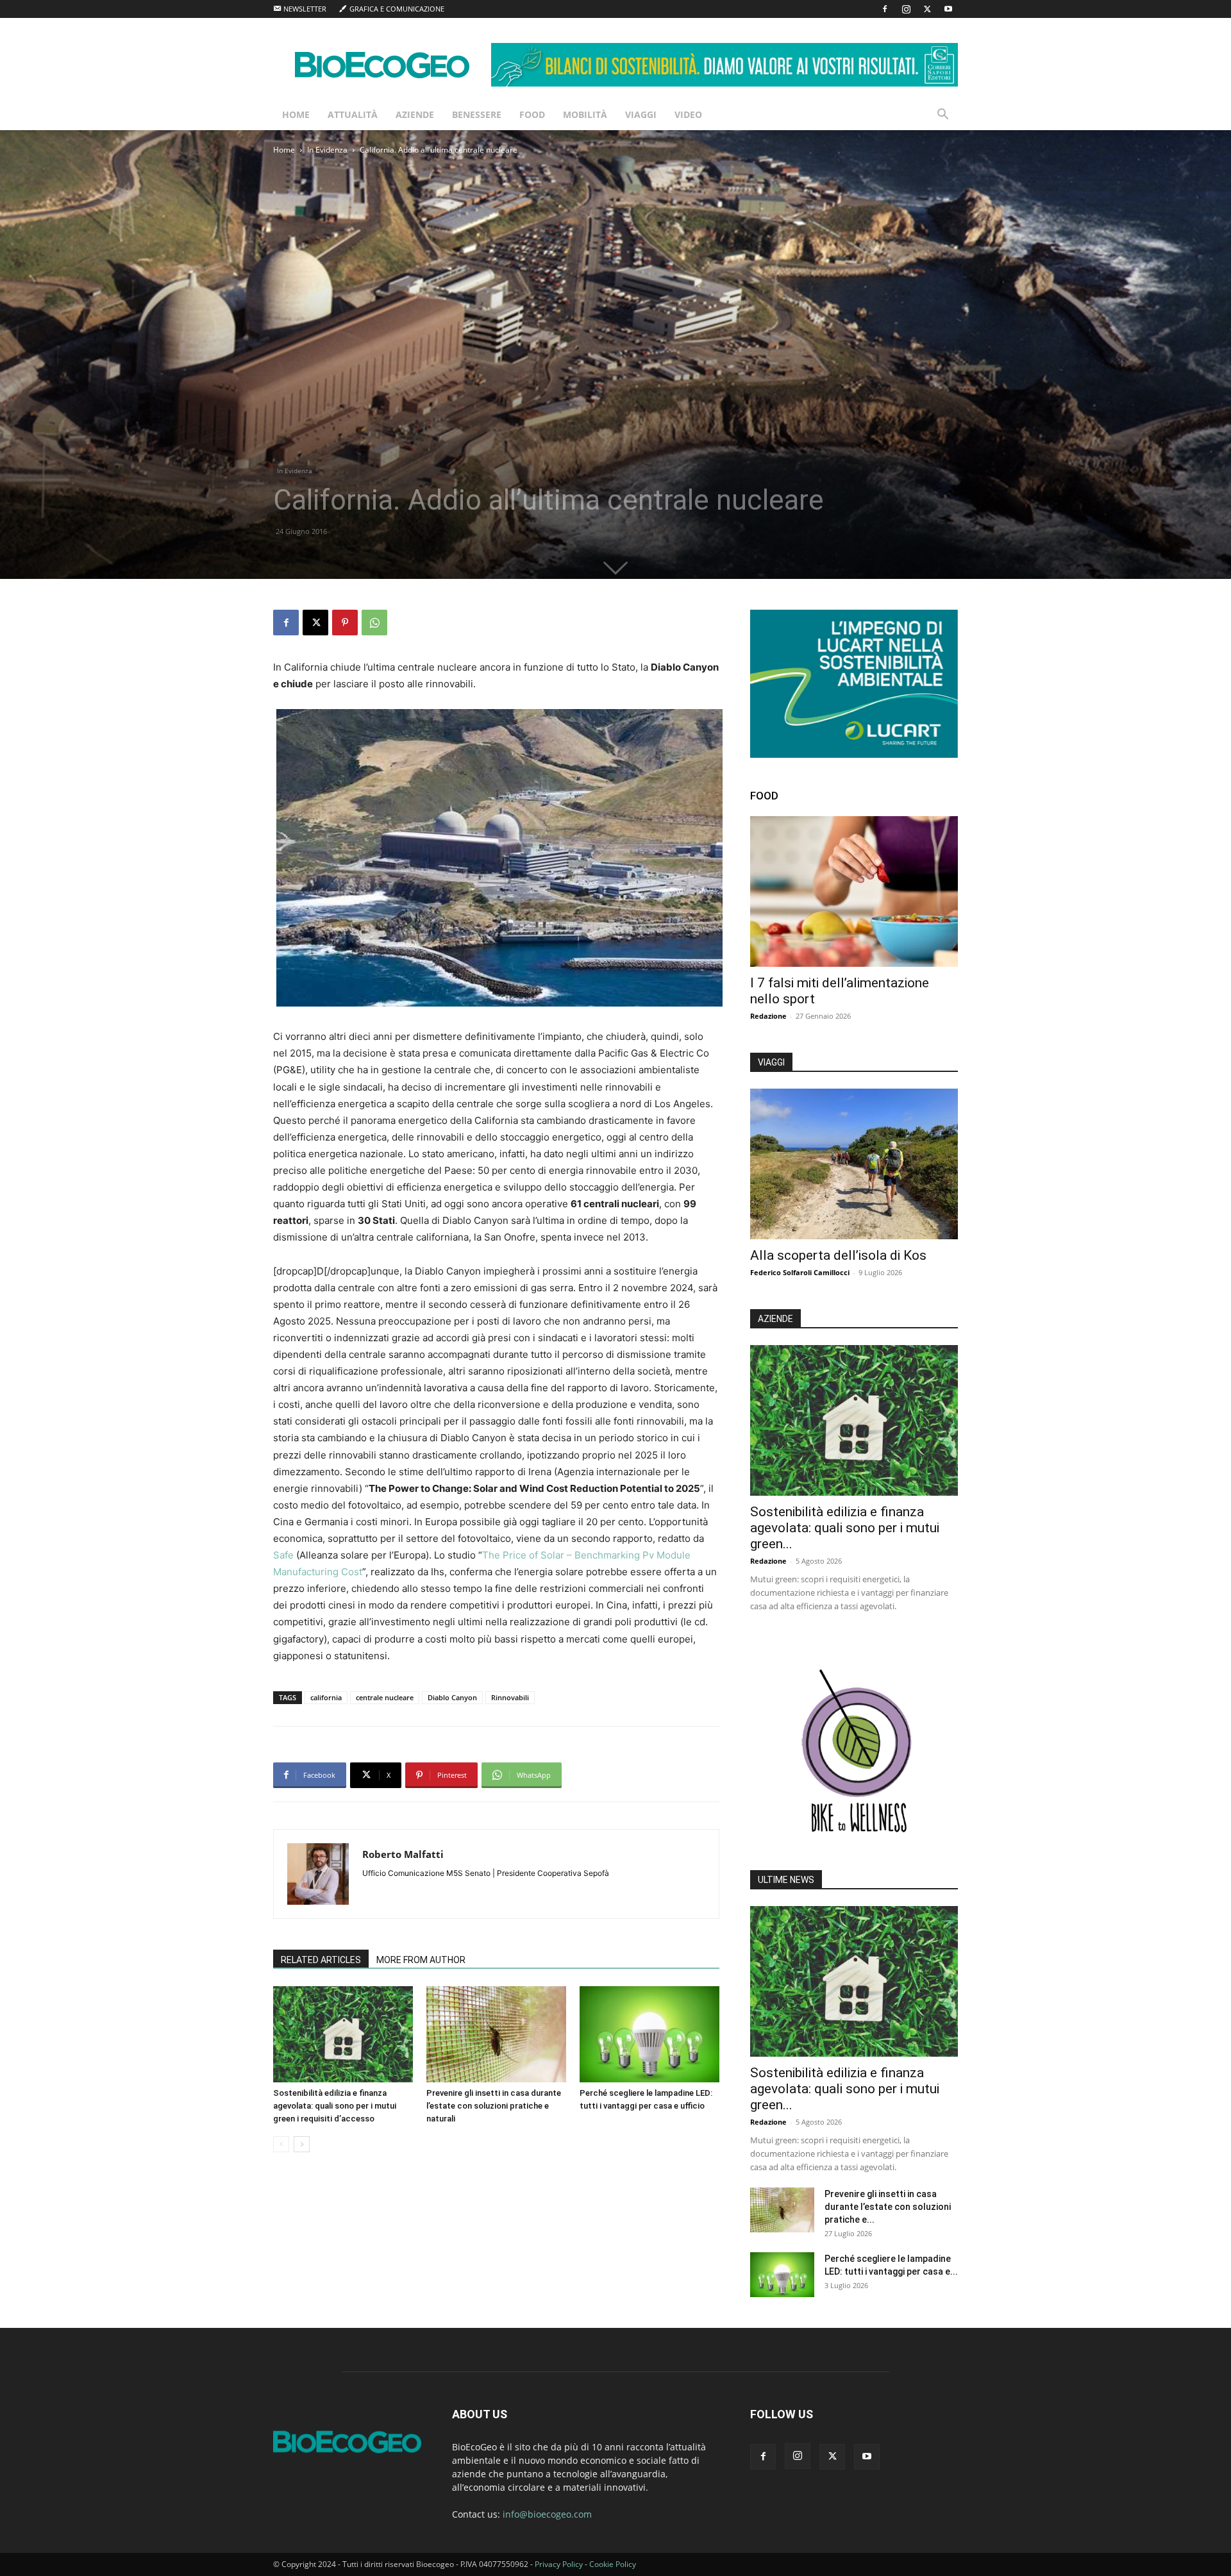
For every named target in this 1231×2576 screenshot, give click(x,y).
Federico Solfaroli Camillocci (800, 1272)
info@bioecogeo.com (547, 2514)
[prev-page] (281, 2144)
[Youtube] (948, 9)
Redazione (768, 1016)
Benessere (477, 114)
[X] (927, 9)
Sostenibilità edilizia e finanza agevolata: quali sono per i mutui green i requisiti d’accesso (335, 2106)
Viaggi (641, 114)
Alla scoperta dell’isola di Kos (838, 1255)
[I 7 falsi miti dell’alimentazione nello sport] (854, 891)
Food (532, 114)
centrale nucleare (385, 1697)
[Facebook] (885, 9)
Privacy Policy (559, 2564)
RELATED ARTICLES (321, 1960)
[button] (942, 116)
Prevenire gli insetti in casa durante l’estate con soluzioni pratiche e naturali (494, 2106)
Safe (283, 1555)
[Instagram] (906, 9)
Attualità (353, 114)
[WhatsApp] (374, 623)
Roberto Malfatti (403, 1854)
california (326, 1697)
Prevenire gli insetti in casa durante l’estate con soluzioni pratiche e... (888, 2207)
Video (688, 114)
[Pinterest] (345, 623)
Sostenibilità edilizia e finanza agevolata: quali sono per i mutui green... (845, 1528)
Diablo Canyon (452, 1697)
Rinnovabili (510, 1697)
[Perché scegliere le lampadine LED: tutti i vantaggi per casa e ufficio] (649, 2034)
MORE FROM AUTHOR (421, 1960)
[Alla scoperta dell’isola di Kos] (854, 1164)
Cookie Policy (613, 2564)
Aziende (415, 114)
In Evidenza (327, 150)
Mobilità (585, 114)
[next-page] (302, 2144)
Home (296, 114)
